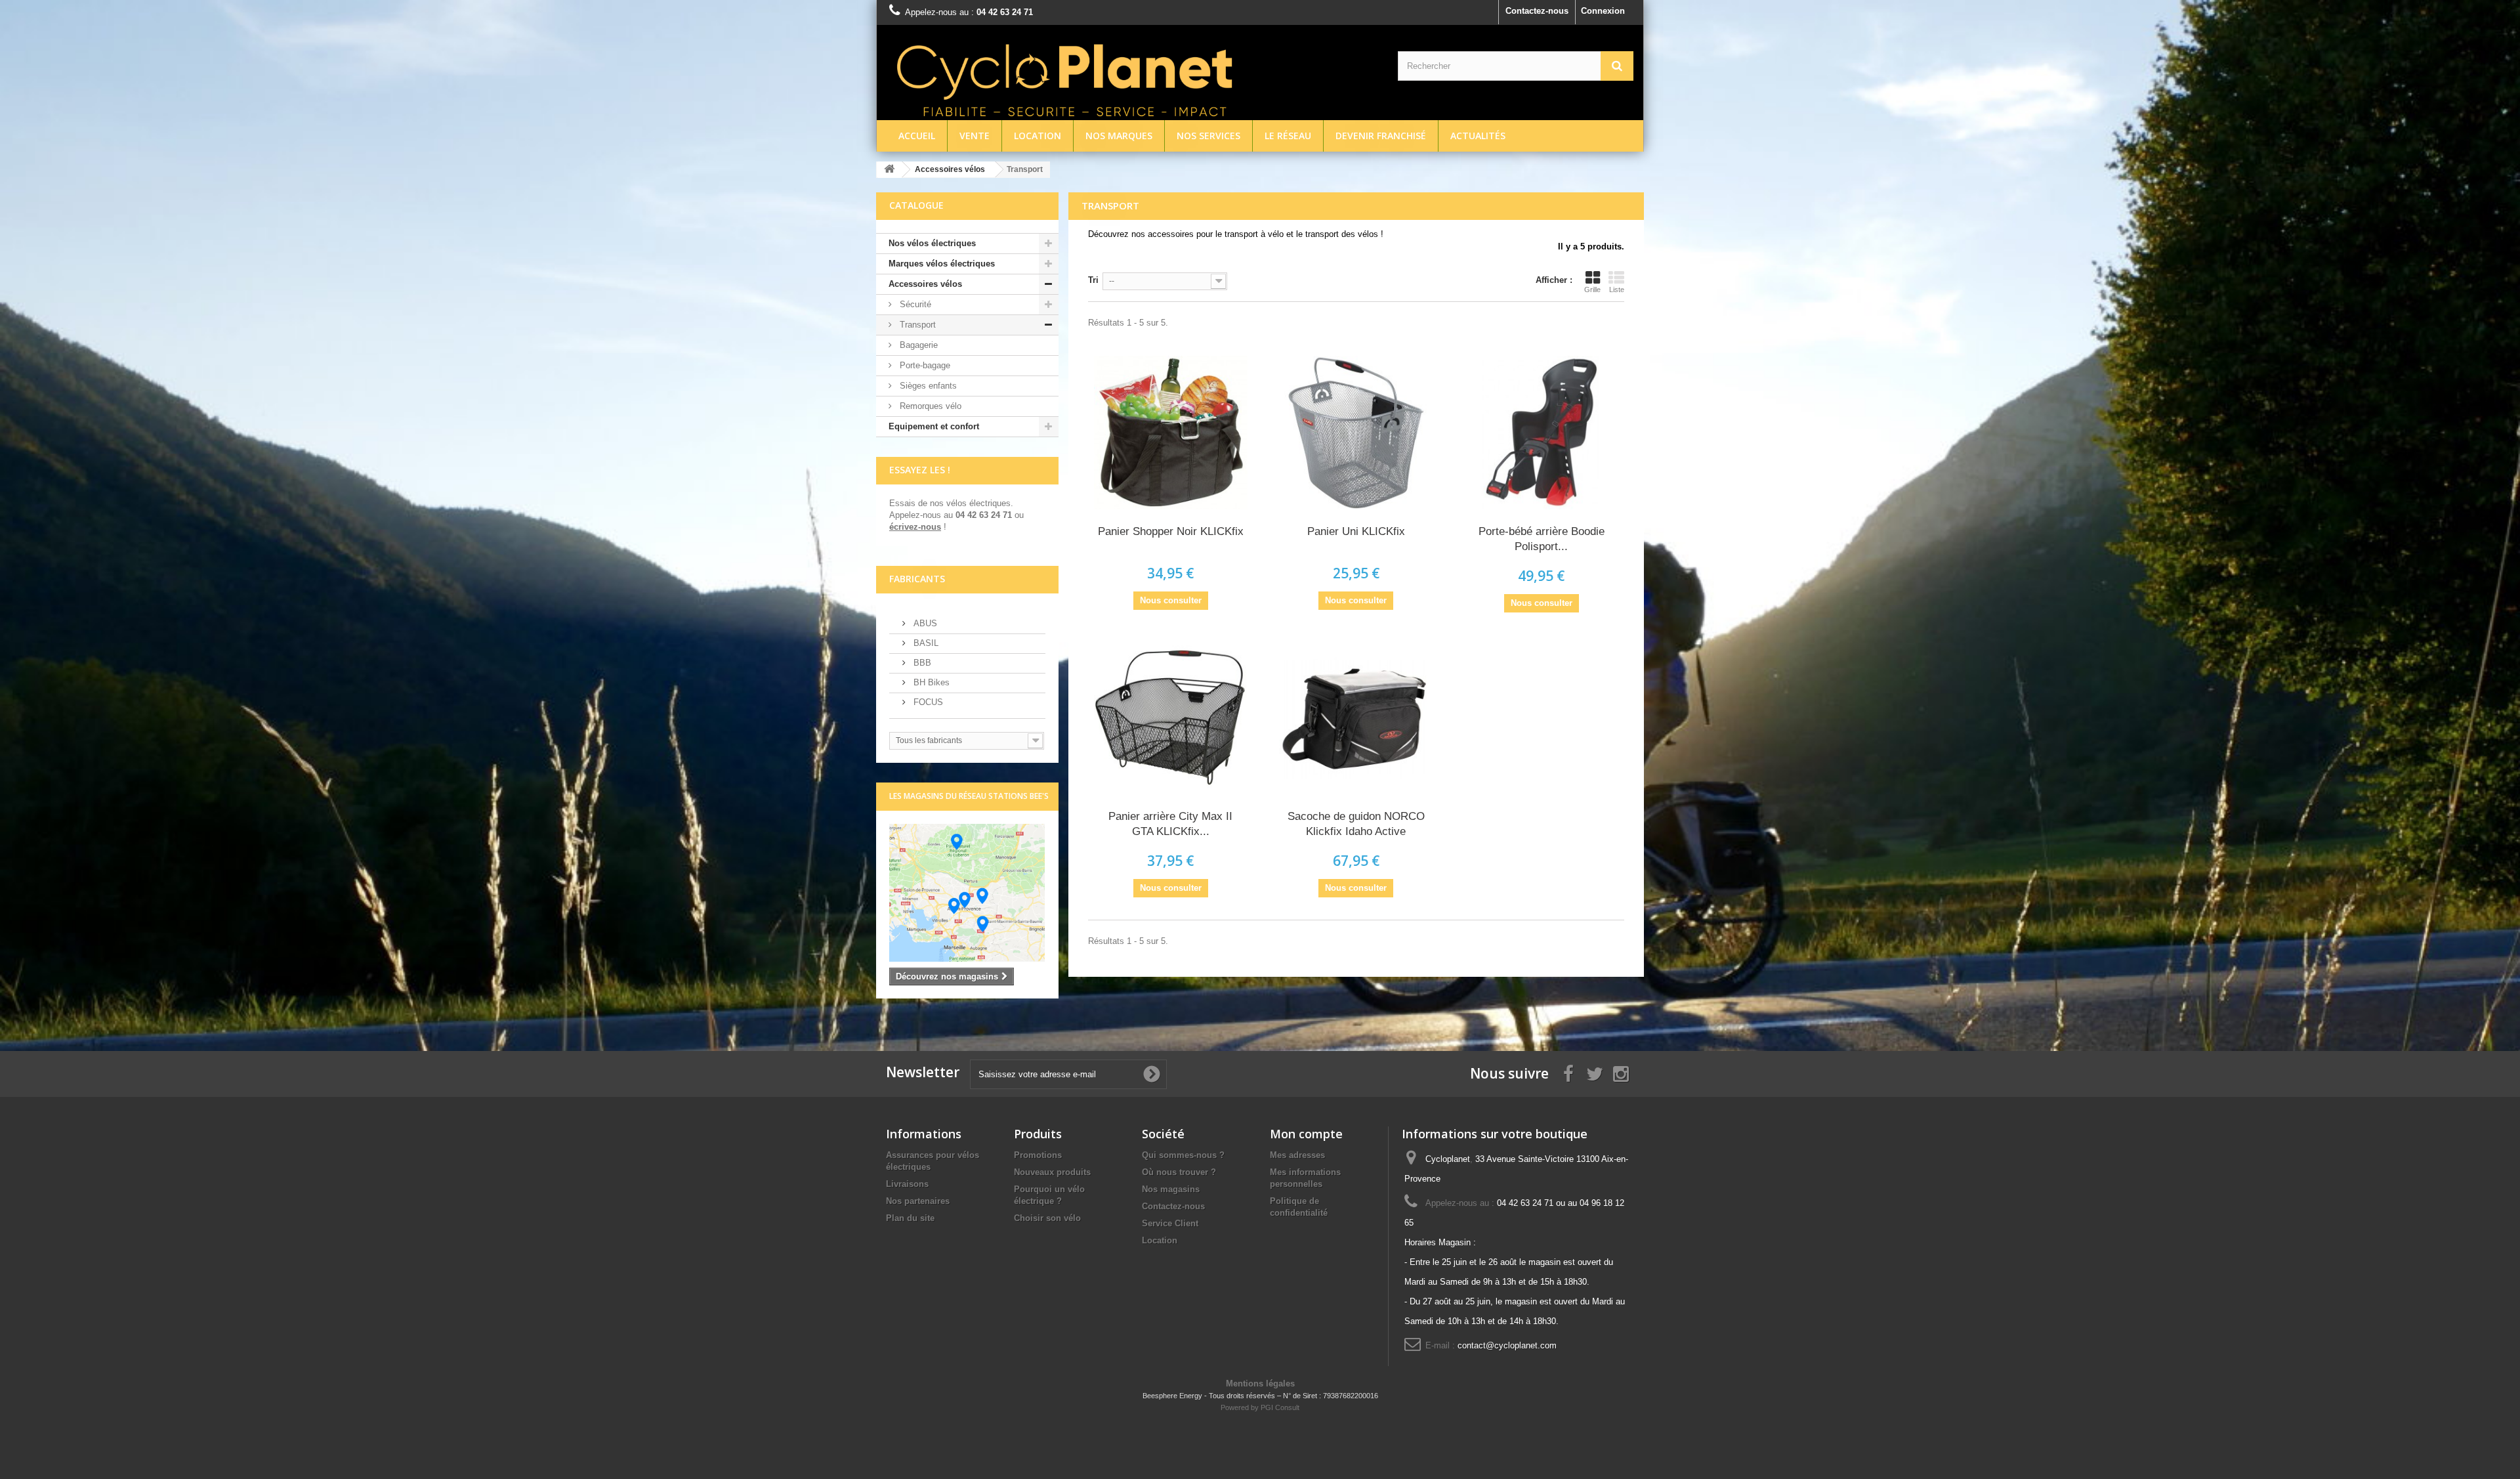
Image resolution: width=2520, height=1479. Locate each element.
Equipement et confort (934, 426)
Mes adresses (1297, 1155)
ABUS (924, 623)
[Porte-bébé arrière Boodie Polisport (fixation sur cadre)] (1541, 433)
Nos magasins (1171, 1189)
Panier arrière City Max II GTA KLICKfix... (1170, 824)
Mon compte (1306, 1134)
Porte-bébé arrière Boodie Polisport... (1542, 539)
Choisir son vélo (1047, 1218)
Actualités (1478, 136)
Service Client (1170, 1223)
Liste (1617, 289)
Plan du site (910, 1218)
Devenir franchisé (1381, 136)
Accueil (917, 136)
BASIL (925, 643)
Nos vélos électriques (932, 243)
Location (1038, 136)
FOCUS (927, 702)
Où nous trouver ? (1179, 1172)
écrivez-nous (915, 527)
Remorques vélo (929, 406)
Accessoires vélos (925, 284)
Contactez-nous (1537, 11)
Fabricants (917, 579)
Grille (1592, 289)
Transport (916, 325)
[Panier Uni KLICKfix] (1356, 433)
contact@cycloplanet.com (1507, 1345)
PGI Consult (1280, 1407)
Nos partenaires (918, 1201)
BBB (921, 663)
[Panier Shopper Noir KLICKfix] (1171, 433)
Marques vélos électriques (942, 264)
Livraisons (907, 1184)
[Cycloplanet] (1132, 77)
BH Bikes (930, 682)
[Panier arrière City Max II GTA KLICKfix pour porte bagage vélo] (1171, 718)
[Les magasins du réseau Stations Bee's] (967, 893)
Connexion (1603, 11)
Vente (975, 136)
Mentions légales (1260, 1383)
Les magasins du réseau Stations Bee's (969, 796)
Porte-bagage (924, 365)
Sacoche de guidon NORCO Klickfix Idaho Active (1356, 824)
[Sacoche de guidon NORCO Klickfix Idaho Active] (1356, 718)
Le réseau (1288, 136)
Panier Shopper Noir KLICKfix (1171, 531)
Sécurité (914, 304)
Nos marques (1119, 136)
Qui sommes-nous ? (1183, 1155)
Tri (1093, 280)
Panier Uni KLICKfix (1356, 531)
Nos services (1208, 136)
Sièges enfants (927, 386)
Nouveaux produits (1052, 1172)
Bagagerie (917, 345)
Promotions (1038, 1155)
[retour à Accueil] (889, 170)
